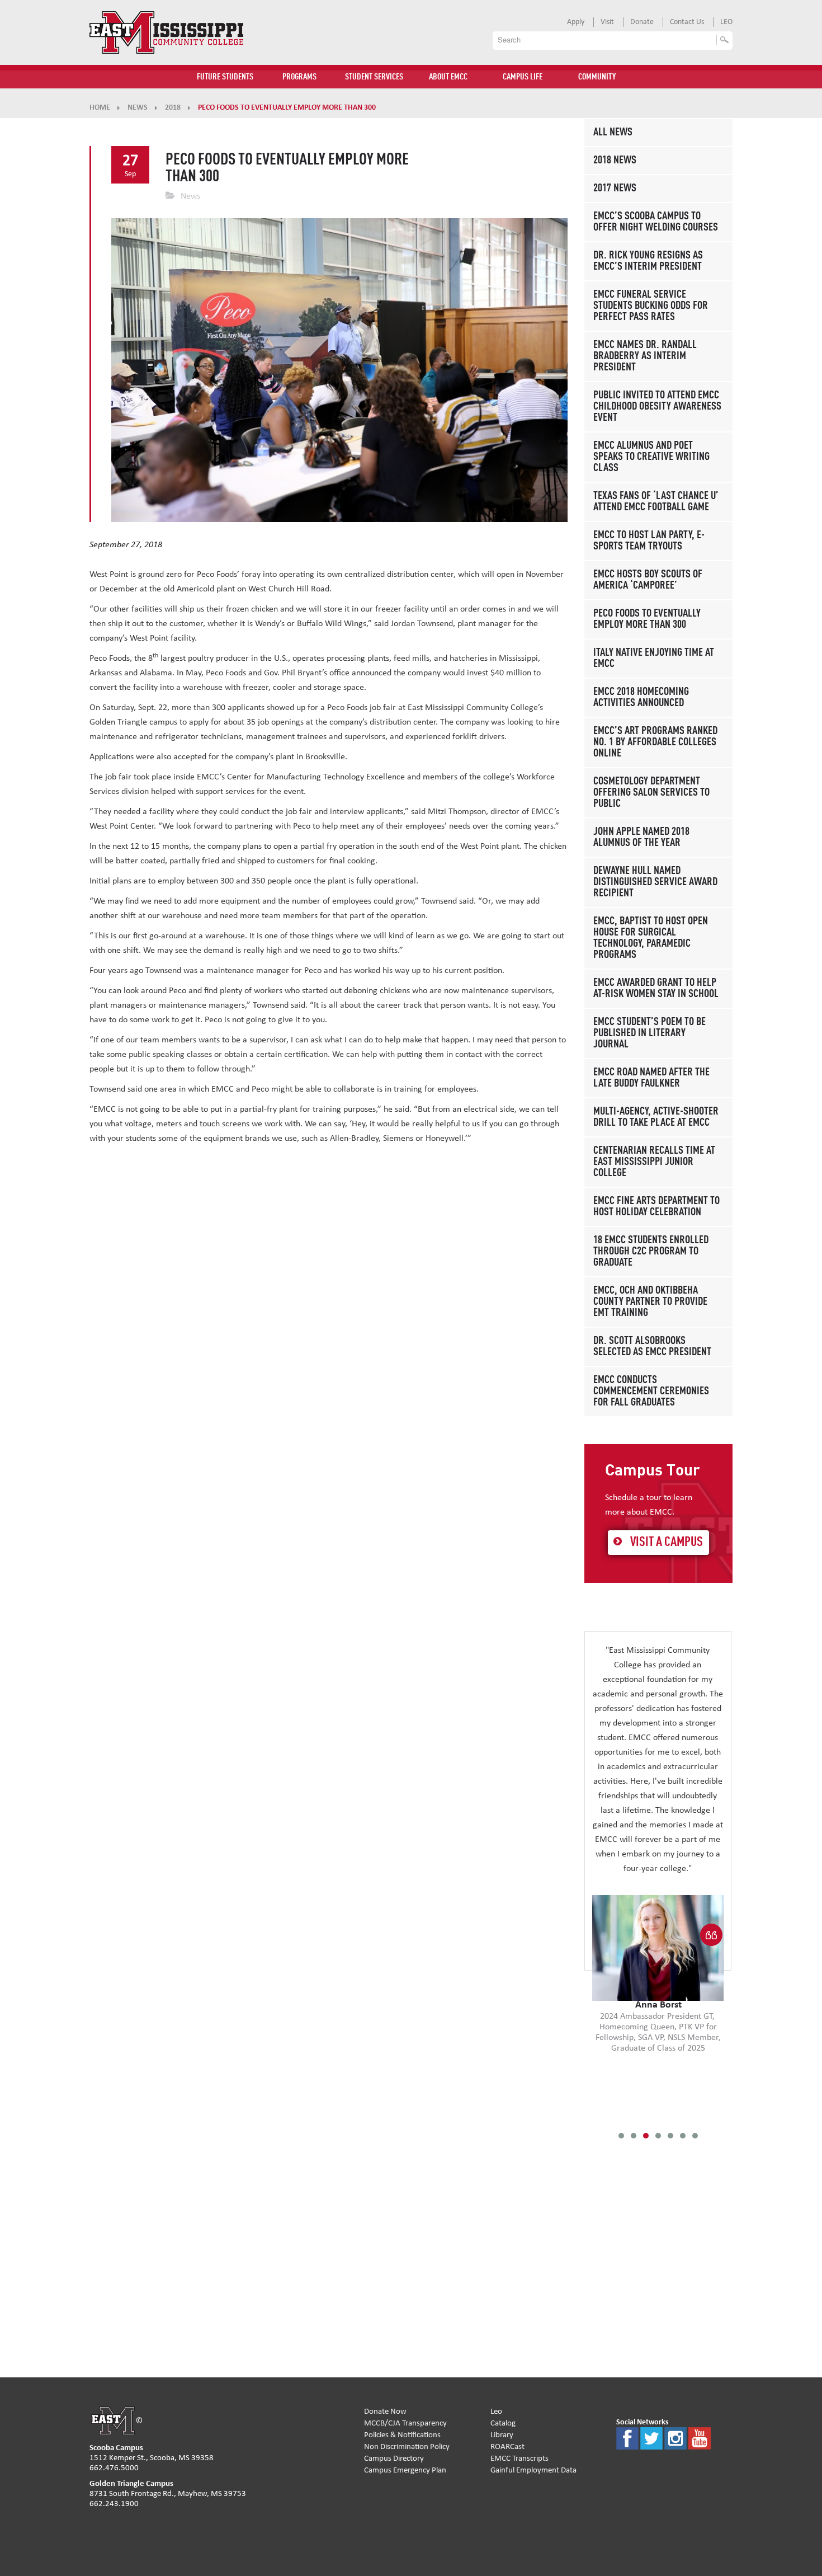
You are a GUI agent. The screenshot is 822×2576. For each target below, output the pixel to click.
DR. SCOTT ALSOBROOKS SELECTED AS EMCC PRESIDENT (652, 1347)
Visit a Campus (667, 1543)
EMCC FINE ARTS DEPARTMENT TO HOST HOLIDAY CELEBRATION (656, 1207)
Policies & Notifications (402, 2435)
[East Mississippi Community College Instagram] (675, 2438)
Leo (496, 2411)
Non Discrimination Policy (407, 2446)
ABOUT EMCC (448, 77)
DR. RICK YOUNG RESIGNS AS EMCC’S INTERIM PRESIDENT (648, 261)
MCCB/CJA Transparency (405, 2423)
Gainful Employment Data (533, 2470)
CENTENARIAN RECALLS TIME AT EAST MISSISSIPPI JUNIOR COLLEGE (654, 1162)
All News (613, 133)
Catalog (503, 2423)
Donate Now (385, 2411)
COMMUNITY (597, 77)
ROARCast (507, 2446)
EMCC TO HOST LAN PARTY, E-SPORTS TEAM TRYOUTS (649, 541)
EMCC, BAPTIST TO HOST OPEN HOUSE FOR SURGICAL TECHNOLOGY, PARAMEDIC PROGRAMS (651, 938)
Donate (642, 22)
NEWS (138, 107)
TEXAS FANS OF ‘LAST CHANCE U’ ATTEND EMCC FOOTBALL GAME (656, 502)
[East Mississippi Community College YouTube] (700, 2438)
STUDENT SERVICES (374, 77)
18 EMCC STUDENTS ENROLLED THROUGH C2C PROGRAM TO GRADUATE (651, 1252)
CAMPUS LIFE (523, 77)
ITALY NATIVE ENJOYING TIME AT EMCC (654, 659)
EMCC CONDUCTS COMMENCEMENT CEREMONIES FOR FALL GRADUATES (651, 1392)
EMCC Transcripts (519, 2458)
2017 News (615, 189)
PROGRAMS (299, 77)
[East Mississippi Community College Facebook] (627, 2438)
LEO (726, 22)
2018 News (615, 161)
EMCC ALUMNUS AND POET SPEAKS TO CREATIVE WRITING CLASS (651, 457)
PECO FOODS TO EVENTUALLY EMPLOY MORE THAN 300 (647, 619)
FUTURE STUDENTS (225, 77)
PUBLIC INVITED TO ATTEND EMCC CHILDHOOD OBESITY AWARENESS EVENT (657, 407)
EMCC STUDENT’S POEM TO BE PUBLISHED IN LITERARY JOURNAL (649, 1033)
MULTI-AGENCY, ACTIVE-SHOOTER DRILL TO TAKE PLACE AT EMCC (656, 1117)
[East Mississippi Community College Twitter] (651, 2438)
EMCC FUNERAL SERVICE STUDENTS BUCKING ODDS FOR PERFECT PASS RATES (651, 306)
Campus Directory (394, 2458)
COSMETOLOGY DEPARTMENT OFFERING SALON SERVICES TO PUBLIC (651, 793)
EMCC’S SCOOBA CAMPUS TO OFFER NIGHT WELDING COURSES (656, 222)
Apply (576, 22)
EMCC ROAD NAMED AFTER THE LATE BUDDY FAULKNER (651, 1078)
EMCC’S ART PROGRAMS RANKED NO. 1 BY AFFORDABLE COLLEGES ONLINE (655, 742)
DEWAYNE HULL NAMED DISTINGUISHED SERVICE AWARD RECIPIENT (655, 882)
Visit (607, 22)
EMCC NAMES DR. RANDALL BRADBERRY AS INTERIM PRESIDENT (645, 356)
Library (502, 2435)
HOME (100, 107)
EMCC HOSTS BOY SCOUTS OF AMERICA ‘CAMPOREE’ (648, 580)
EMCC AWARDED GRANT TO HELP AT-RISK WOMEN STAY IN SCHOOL (656, 989)
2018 (173, 107)
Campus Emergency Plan (405, 2470)
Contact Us (687, 22)
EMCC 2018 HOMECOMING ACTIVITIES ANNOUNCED (641, 698)
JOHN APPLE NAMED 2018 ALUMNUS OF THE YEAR (641, 838)
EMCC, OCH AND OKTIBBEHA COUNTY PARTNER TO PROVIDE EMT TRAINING (650, 1302)
